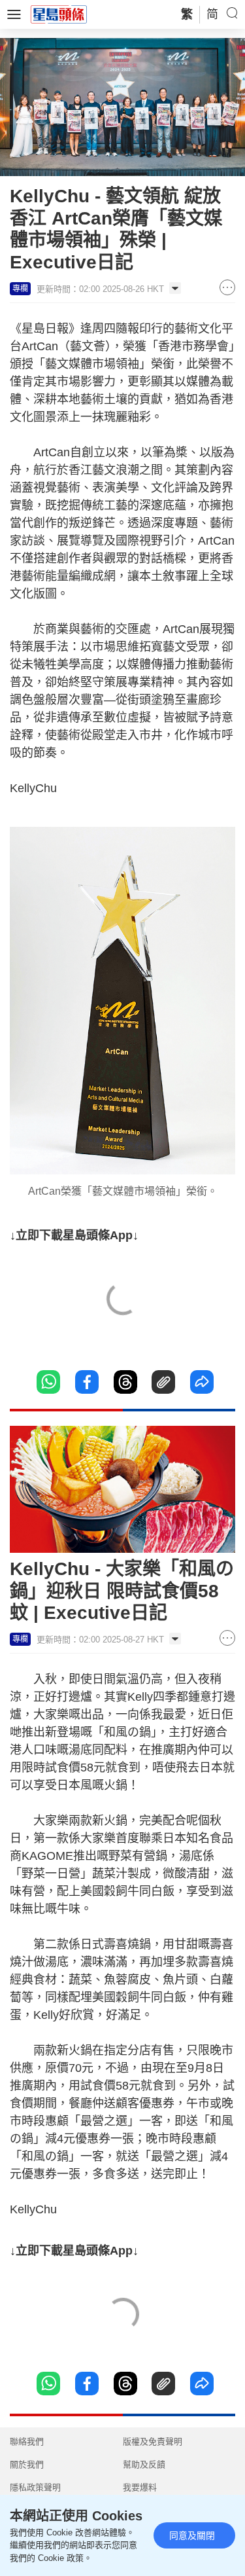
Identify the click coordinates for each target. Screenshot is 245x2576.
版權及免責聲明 (153, 2441)
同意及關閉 (192, 2535)
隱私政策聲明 (35, 2487)
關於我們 (27, 2464)
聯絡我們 (27, 2441)
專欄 (20, 289)
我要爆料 (140, 2487)
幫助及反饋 (144, 2464)
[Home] (59, 14)
